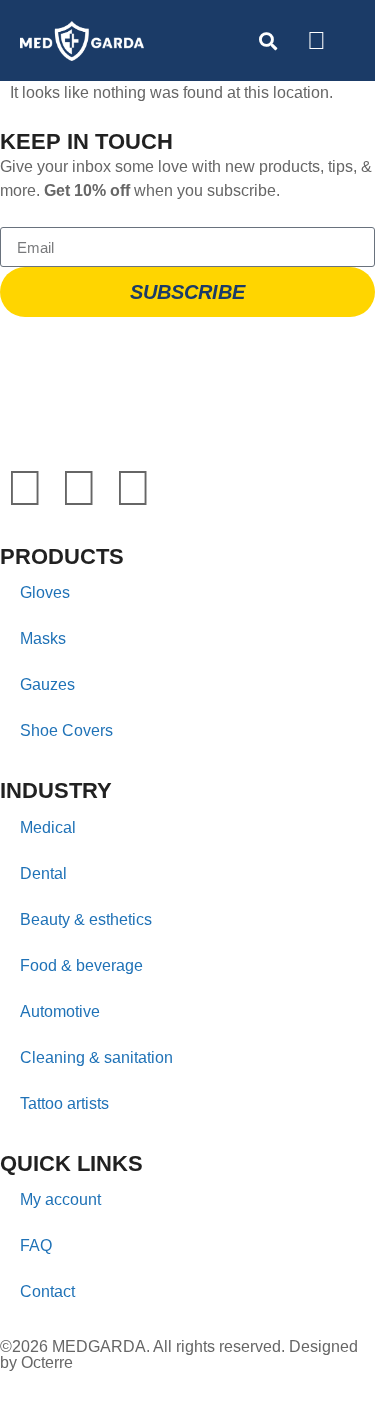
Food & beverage (81, 965)
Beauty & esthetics (86, 919)
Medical (48, 827)
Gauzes (47, 684)
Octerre (47, 1362)
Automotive (60, 1011)
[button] (349, 41)
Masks (43, 638)
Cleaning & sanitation (96, 1057)
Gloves (45, 592)
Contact (47, 1291)
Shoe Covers (66, 730)
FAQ (36, 1245)
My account (60, 1199)
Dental (43, 873)
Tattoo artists (64, 1103)
